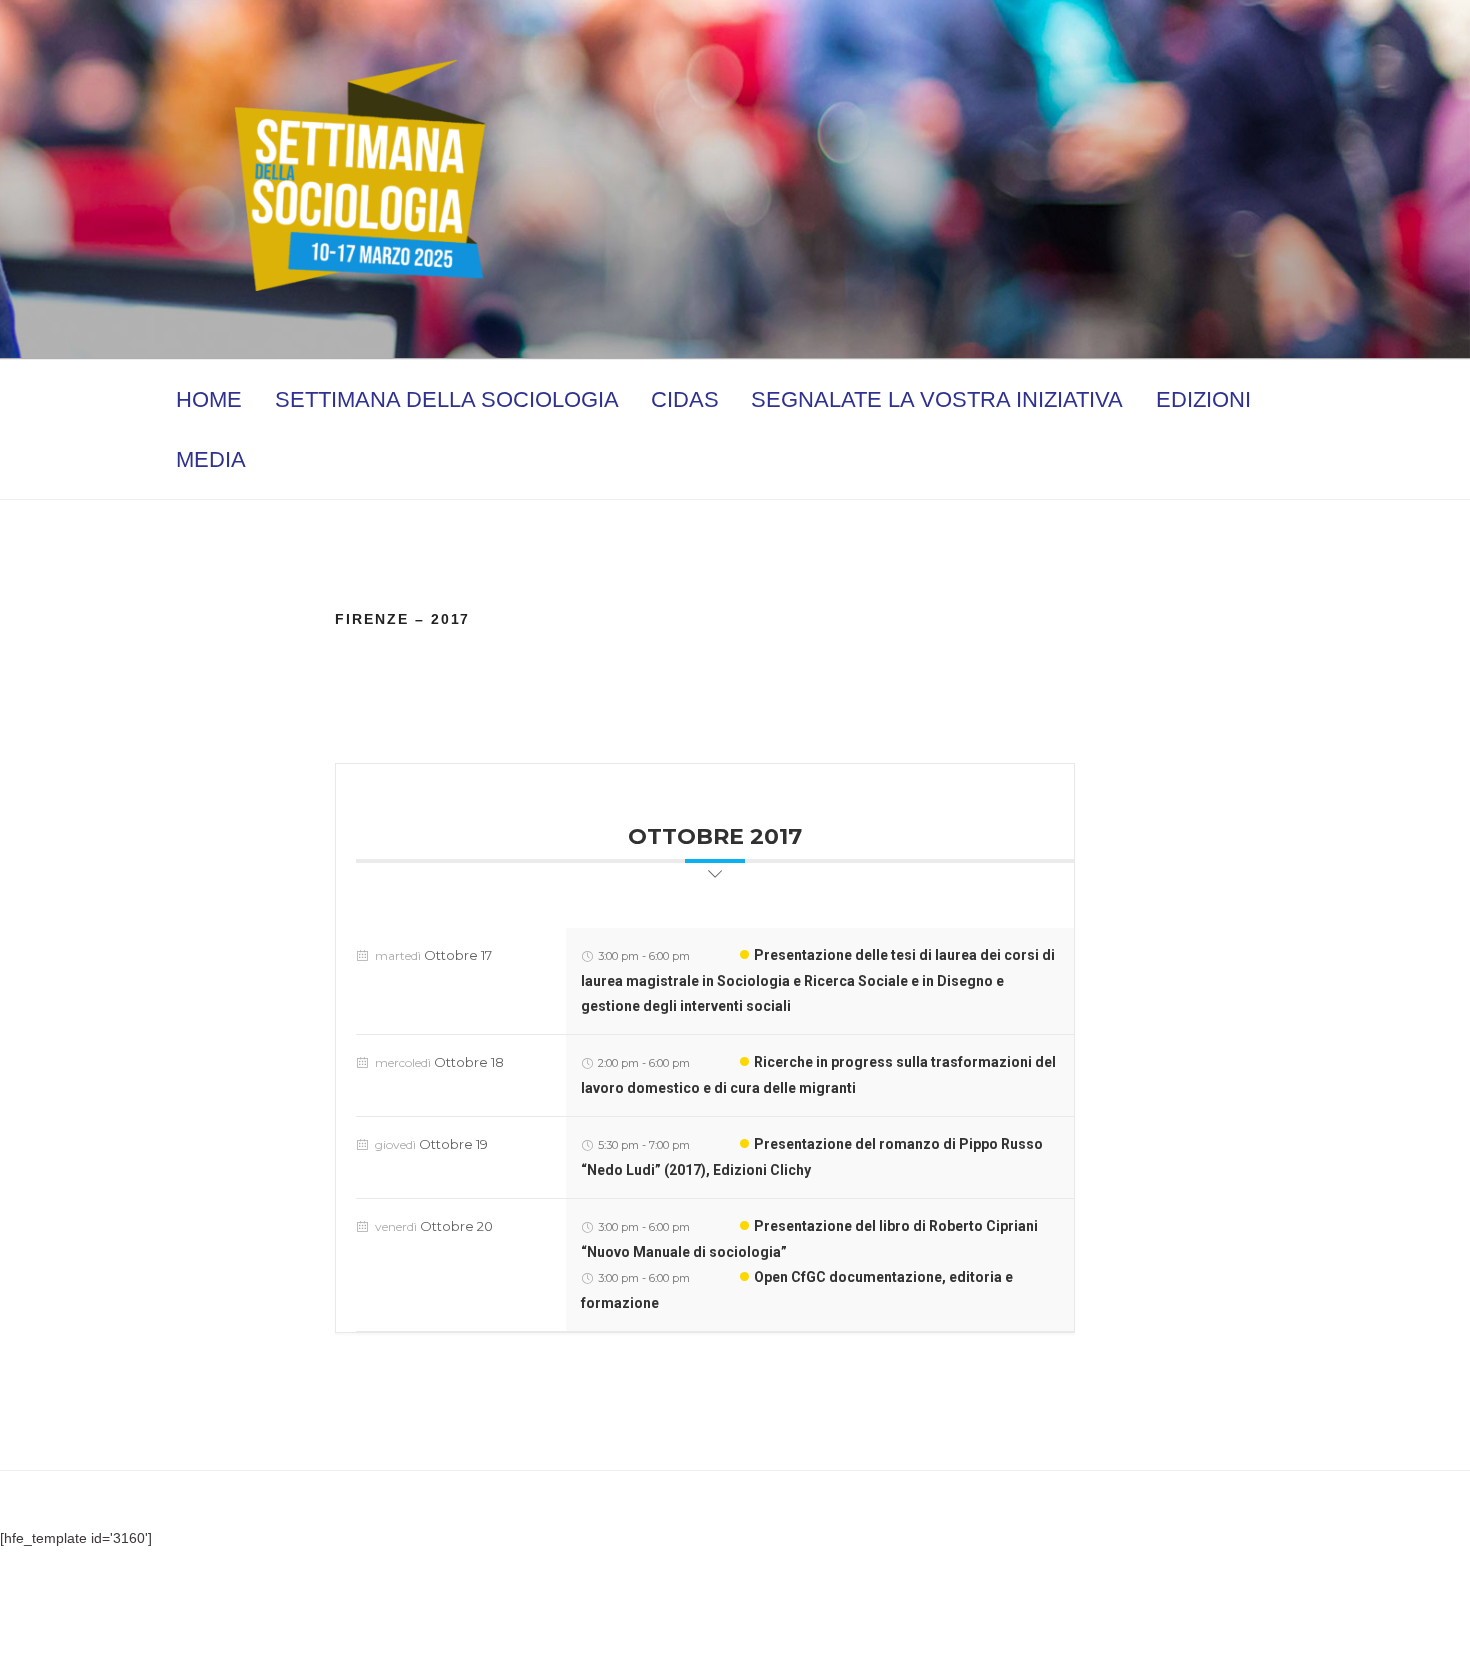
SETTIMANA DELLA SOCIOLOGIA (447, 399)
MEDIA (211, 459)
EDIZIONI (1203, 399)
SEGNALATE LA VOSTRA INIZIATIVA (937, 399)
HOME (209, 399)
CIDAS (685, 399)
